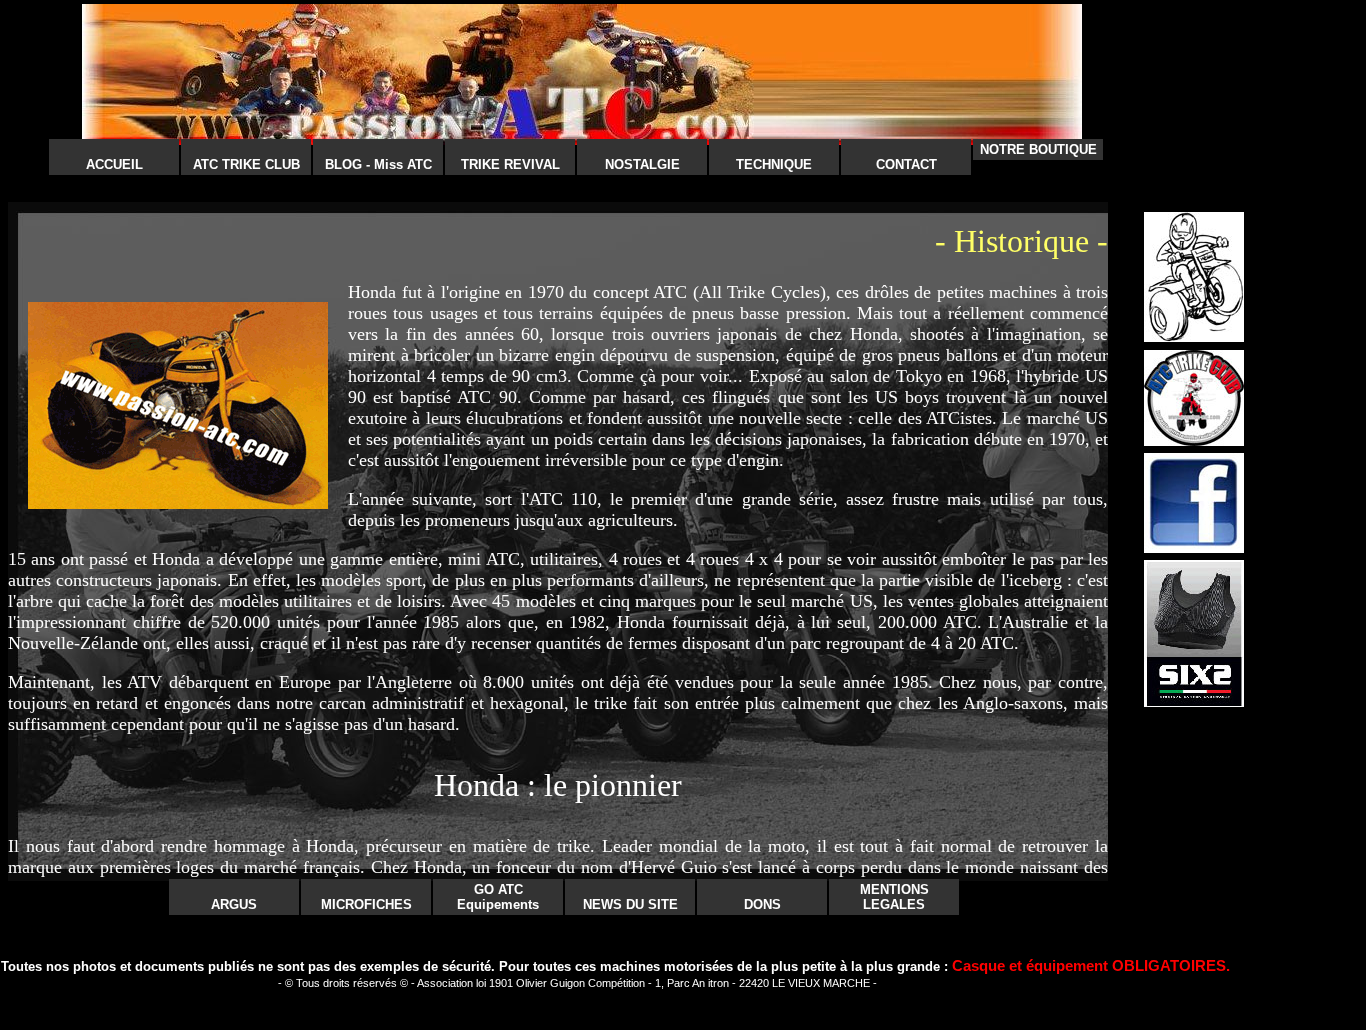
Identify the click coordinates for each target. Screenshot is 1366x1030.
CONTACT (906, 164)
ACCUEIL (114, 164)
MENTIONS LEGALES (894, 897)
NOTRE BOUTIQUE (1038, 149)
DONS (762, 904)
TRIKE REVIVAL (510, 164)
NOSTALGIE (642, 164)
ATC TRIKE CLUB (246, 164)
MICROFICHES (366, 904)
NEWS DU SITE (630, 904)
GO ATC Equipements (498, 897)
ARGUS (234, 904)
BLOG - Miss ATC (378, 164)
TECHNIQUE (774, 164)
